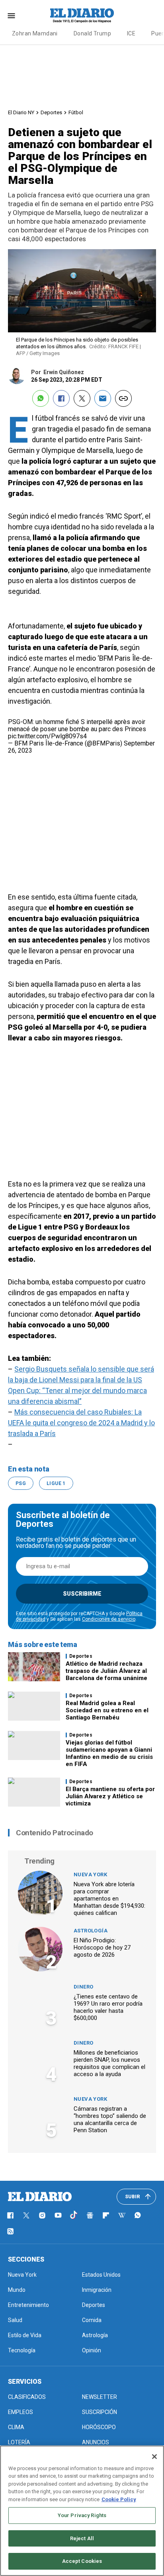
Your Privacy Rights (82, 2515)
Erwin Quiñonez (64, 372)
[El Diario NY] (82, 16)
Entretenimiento (28, 2305)
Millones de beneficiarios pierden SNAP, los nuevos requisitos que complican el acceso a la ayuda (109, 2063)
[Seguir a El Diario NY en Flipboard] (106, 2215)
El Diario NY (21, 112)
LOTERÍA (19, 2442)
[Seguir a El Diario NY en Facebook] (10, 2215)
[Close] (154, 2457)
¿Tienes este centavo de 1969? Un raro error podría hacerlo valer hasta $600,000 (108, 2007)
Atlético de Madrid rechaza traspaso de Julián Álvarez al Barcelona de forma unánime (106, 1671)
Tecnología (22, 2350)
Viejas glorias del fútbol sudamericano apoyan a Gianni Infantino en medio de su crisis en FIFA (109, 1753)
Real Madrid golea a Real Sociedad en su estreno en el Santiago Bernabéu (107, 1710)
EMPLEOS (20, 2412)
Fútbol (76, 112)
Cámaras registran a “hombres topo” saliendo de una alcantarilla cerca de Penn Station (110, 2119)
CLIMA (16, 2427)
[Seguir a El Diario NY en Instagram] (42, 2215)
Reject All (82, 2538)
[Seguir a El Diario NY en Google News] (90, 2215)
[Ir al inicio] (40, 2197)
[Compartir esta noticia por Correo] (103, 398)
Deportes (51, 112)
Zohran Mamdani (35, 33)
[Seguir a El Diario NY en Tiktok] (74, 2215)
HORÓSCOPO (99, 2427)
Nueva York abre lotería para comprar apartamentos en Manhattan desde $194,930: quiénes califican (109, 1899)
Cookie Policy (119, 2499)
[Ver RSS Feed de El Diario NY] (10, 2231)
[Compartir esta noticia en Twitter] (82, 398)
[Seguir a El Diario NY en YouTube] (58, 2215)
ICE (131, 33)
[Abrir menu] (11, 16)
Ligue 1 (56, 1483)
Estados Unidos (101, 2275)
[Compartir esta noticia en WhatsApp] (41, 398)
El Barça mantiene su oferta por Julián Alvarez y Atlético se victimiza (110, 1796)
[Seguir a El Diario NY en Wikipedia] (122, 2215)
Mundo (17, 2290)
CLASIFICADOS (27, 2397)
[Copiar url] (123, 398)
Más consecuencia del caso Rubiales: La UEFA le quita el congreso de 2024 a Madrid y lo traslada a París (81, 1423)
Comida (92, 2320)
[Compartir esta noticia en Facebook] (61, 398)
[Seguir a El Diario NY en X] (26, 2215)
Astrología (91, 1931)
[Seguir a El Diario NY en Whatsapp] (138, 2215)
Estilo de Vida (25, 2335)
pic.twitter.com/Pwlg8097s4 (47, 736)
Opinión (92, 2350)
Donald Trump (92, 33)
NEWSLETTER (100, 2397)
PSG (21, 1483)
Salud (15, 2320)
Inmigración (97, 2290)
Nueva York (90, 1874)
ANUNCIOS (96, 2442)
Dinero (83, 1987)
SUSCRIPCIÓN (100, 2412)
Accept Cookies (82, 2561)
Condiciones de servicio (109, 1619)
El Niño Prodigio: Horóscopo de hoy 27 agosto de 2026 (102, 1948)
